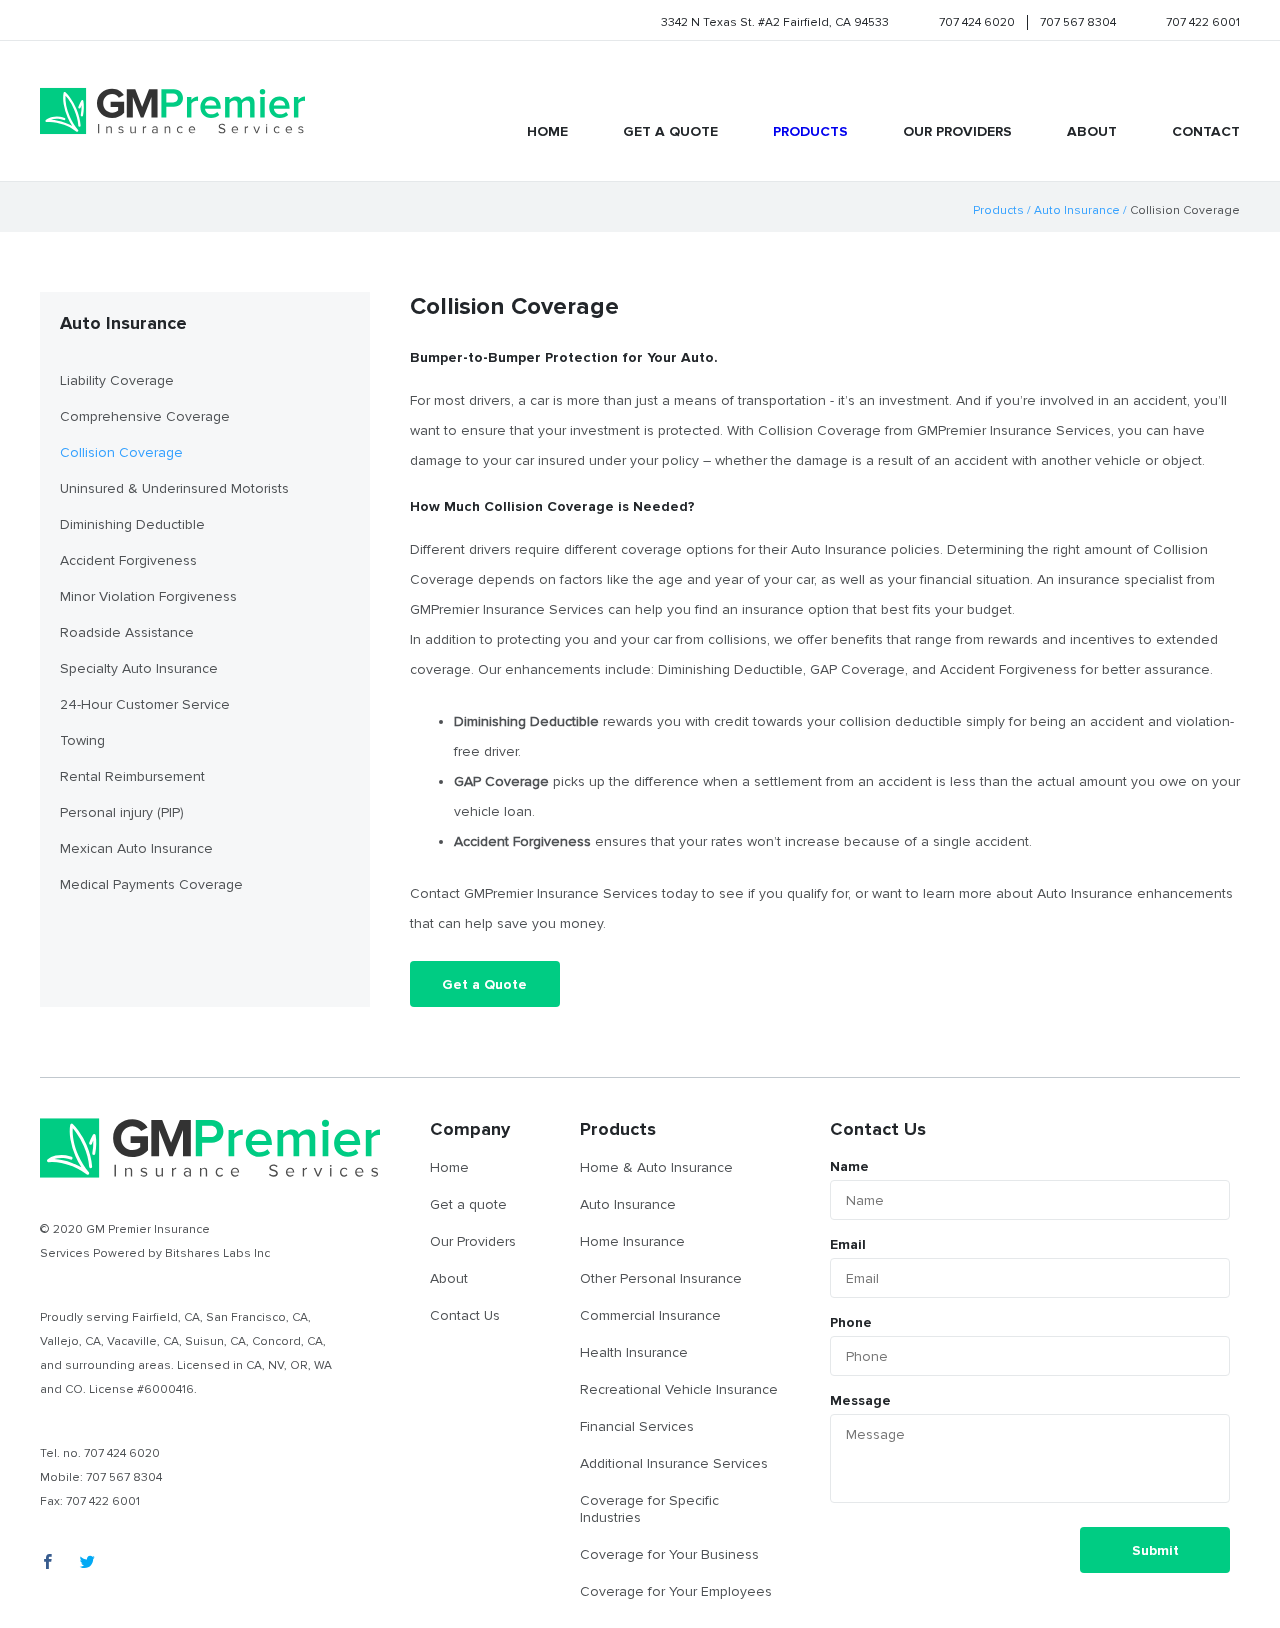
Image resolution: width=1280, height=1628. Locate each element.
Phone (851, 1322)
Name (849, 1166)
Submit (1155, 1550)
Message (860, 1400)
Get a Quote (484, 984)
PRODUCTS (810, 131)
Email (848, 1244)
